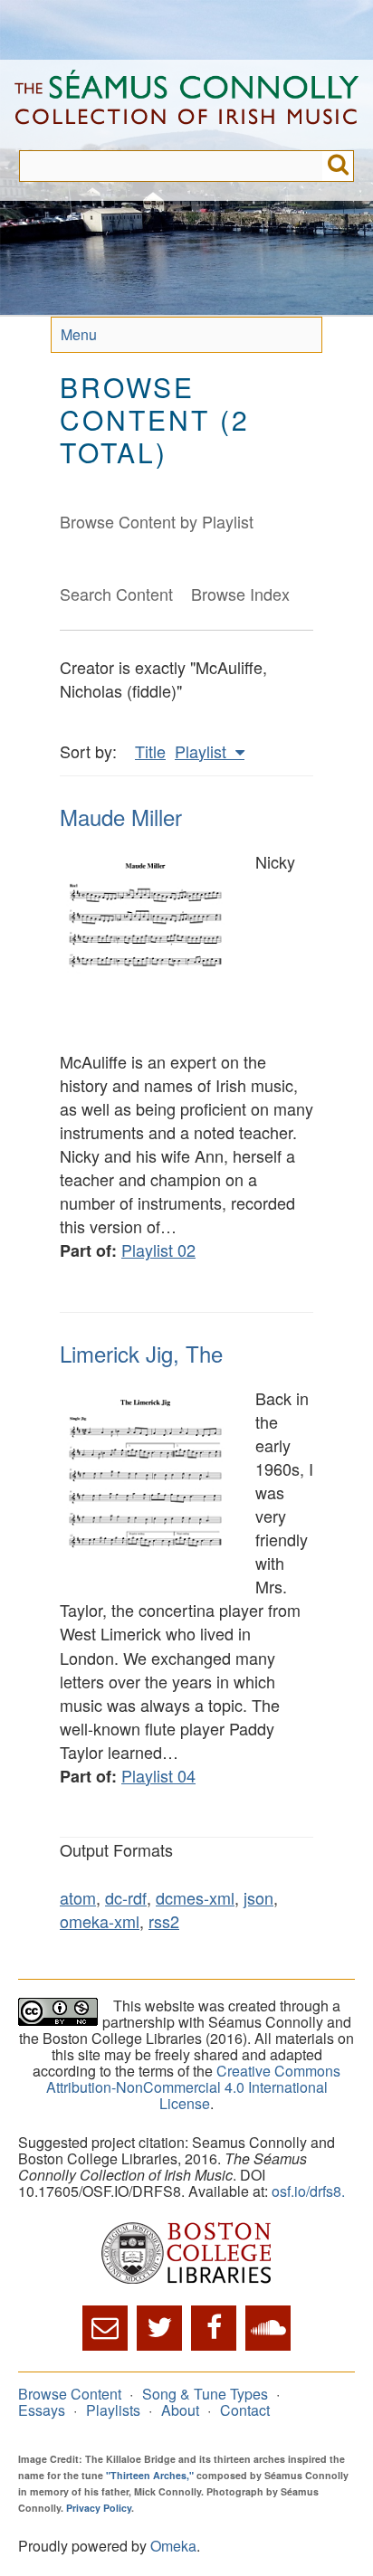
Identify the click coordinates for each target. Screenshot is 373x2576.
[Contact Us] (105, 2328)
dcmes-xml (195, 1897)
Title (150, 751)
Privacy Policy (99, 2508)
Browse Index (240, 594)
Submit (338, 166)
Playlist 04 (158, 1775)
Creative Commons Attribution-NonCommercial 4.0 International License (194, 2087)
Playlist (203, 751)
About (180, 2410)
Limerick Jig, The (141, 1353)
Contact (245, 2410)
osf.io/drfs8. (308, 2191)
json (258, 1897)
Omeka (173, 2546)
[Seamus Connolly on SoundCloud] (268, 2328)
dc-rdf (126, 1897)
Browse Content (70, 2394)
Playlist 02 (158, 1250)
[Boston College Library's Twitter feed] (159, 2328)
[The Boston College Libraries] (186, 2254)
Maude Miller (121, 817)
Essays (42, 2410)
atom (78, 1897)
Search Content (116, 594)
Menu (79, 334)
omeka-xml (100, 1921)
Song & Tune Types (205, 2394)
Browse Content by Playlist (157, 521)
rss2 (164, 1921)
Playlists (113, 2410)
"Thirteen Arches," (150, 2475)
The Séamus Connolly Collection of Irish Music (186, 105)
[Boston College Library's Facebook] (214, 2328)
